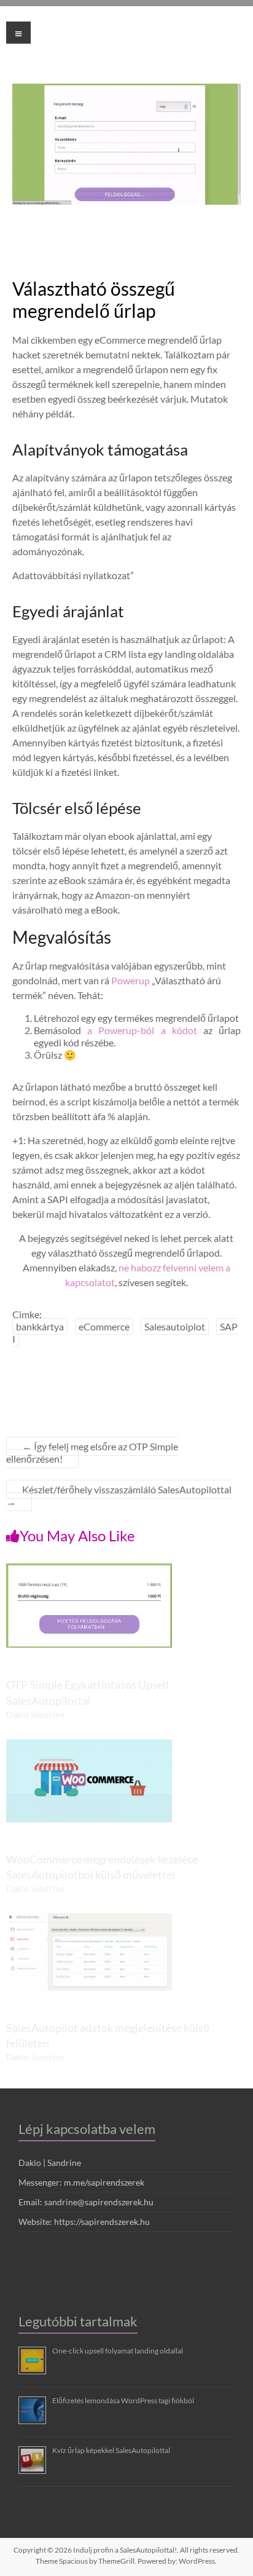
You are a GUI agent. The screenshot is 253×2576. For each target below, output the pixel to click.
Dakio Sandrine (35, 1714)
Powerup (130, 980)
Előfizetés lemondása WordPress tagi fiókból (123, 2400)
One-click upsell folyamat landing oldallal (118, 2351)
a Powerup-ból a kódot (142, 1030)
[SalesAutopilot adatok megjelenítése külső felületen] (89, 1919)
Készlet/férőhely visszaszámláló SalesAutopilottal (119, 1495)
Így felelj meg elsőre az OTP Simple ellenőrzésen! (92, 1452)
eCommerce (104, 1326)
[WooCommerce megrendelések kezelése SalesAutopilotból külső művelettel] (89, 1745)
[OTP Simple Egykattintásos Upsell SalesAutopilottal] (89, 1569)
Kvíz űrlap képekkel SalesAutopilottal (111, 2450)
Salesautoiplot (175, 1326)
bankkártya (40, 1326)
